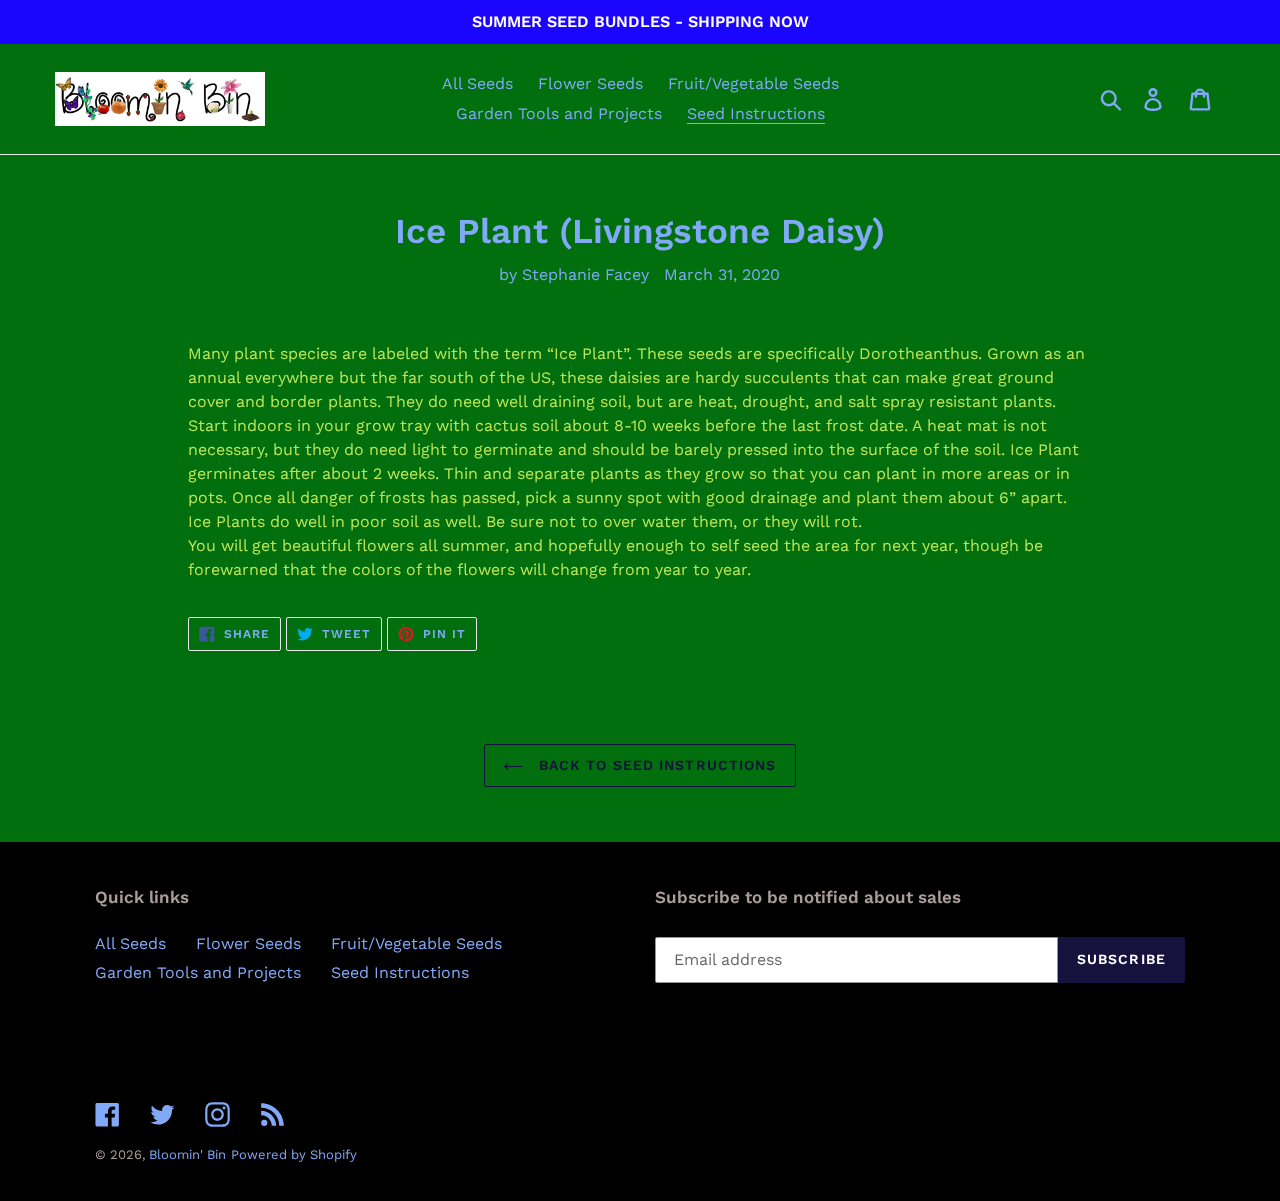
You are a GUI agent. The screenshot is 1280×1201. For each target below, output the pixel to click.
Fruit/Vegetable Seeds (416, 943)
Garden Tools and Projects (198, 972)
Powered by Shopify (294, 1154)
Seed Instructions (400, 972)
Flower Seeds (248, 943)
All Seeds (130, 943)
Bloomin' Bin (187, 1154)
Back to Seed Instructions (654, 765)
